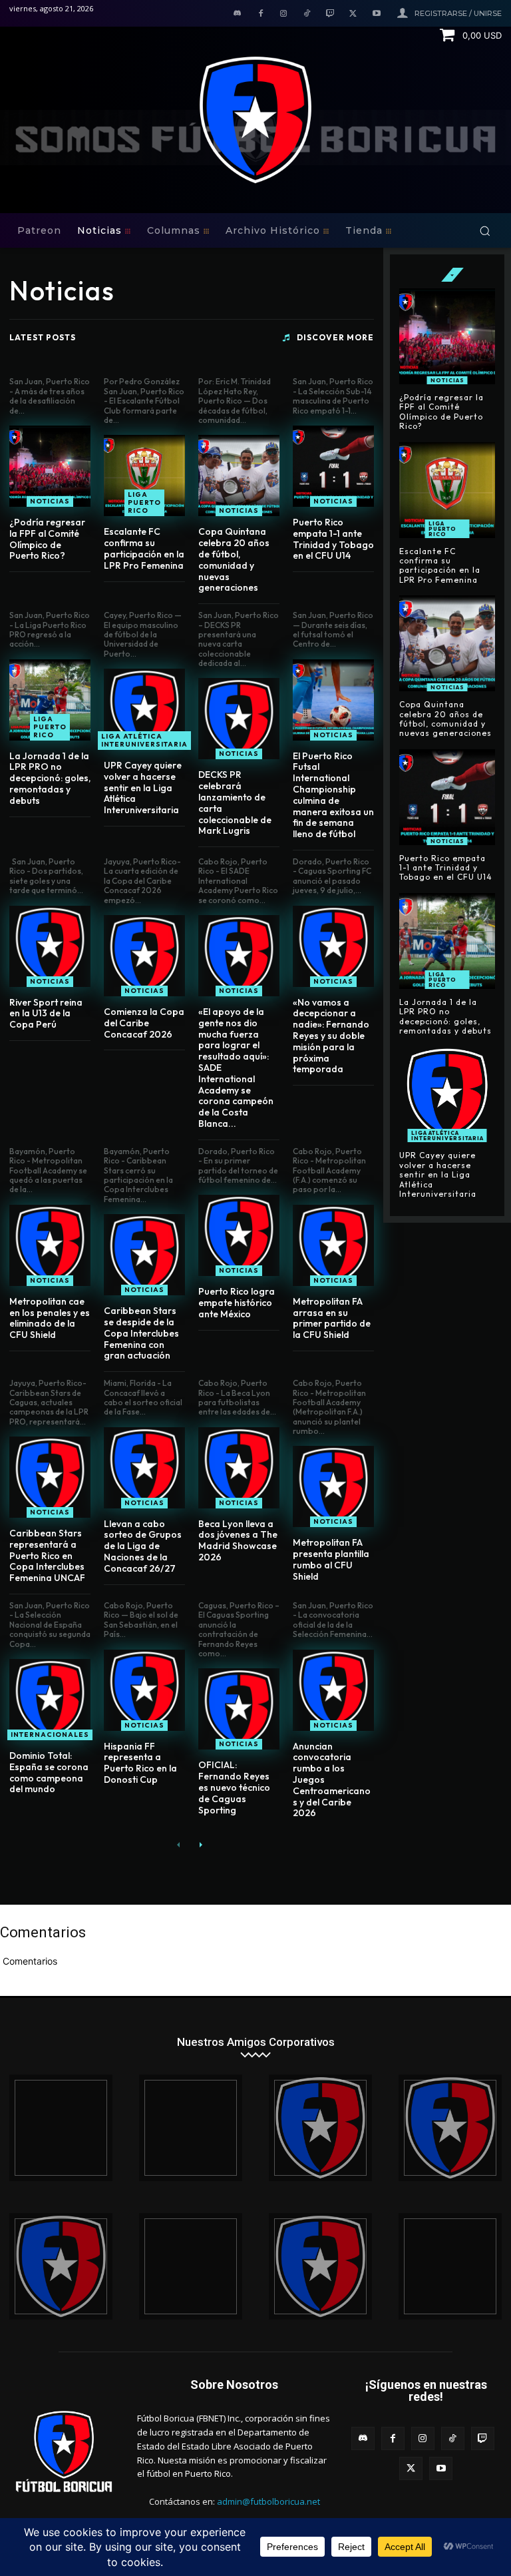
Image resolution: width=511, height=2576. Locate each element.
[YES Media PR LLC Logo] (191, 2128)
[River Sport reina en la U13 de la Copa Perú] (50, 946)
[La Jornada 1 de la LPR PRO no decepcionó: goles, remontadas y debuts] (50, 700)
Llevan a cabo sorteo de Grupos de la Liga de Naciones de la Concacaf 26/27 (143, 1546)
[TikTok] (307, 14)
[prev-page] (179, 1844)
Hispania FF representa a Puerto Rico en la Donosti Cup (140, 1763)
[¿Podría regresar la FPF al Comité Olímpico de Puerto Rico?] (50, 466)
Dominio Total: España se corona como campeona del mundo (49, 1772)
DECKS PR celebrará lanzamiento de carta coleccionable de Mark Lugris (235, 803)
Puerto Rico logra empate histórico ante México (237, 1303)
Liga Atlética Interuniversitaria (144, 740)
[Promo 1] (61, 2128)
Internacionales (50, 1735)
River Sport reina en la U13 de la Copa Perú (46, 1014)
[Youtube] (376, 14)
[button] (485, 231)
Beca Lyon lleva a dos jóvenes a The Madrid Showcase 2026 (238, 1540)
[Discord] (237, 14)
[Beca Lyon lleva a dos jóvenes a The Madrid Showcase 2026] (239, 1468)
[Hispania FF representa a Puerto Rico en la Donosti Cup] (144, 1690)
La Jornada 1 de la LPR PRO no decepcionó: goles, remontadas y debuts (50, 778)
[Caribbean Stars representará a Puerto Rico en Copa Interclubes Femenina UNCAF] (50, 1477)
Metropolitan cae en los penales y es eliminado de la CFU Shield (50, 1318)
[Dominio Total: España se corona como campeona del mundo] (50, 1700)
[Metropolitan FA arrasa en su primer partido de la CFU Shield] (333, 1245)
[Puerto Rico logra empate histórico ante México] (239, 1235)
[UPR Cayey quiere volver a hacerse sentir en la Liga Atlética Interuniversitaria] (144, 709)
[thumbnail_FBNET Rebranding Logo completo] (320, 2128)
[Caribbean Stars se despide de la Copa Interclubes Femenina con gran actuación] (144, 1255)
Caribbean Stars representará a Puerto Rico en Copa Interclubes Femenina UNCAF (47, 1555)
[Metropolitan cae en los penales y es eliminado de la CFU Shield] (50, 1245)
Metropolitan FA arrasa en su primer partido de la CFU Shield (332, 1318)
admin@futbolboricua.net (268, 2501)
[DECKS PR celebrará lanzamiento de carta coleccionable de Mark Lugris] (239, 719)
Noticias (50, 501)
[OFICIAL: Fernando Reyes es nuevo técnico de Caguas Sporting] (239, 1709)
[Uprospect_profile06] (450, 2266)
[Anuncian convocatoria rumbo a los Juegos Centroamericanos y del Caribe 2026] (333, 1690)
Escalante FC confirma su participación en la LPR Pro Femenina (144, 548)
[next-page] (200, 1844)
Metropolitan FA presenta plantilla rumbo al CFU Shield (331, 1559)
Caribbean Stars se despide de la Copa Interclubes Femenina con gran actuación (141, 1333)
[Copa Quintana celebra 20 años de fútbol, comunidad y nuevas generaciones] (239, 476)
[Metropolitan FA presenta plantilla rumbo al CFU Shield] (333, 1486)
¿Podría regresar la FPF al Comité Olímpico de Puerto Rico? (47, 539)
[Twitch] (330, 14)
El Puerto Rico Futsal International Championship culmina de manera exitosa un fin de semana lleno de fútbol (333, 795)
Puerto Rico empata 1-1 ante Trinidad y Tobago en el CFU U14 (333, 539)
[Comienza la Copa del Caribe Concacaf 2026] (144, 956)
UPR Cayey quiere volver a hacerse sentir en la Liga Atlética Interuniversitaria (143, 788)
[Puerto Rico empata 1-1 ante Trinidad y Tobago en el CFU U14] (333, 466)
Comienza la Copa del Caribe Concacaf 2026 (144, 1023)
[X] (353, 14)
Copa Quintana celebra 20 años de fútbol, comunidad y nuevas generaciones (234, 559)
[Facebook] (260, 14)
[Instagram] (284, 14)
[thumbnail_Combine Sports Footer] (191, 2266)
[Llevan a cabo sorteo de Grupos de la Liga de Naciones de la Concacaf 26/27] (144, 1468)
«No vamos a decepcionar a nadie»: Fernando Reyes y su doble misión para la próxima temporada (331, 1036)
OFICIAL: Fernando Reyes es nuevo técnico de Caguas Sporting (234, 1787)
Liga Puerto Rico (144, 502)
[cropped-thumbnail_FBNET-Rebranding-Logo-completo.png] (450, 2128)
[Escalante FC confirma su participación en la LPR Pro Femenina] (144, 476)
